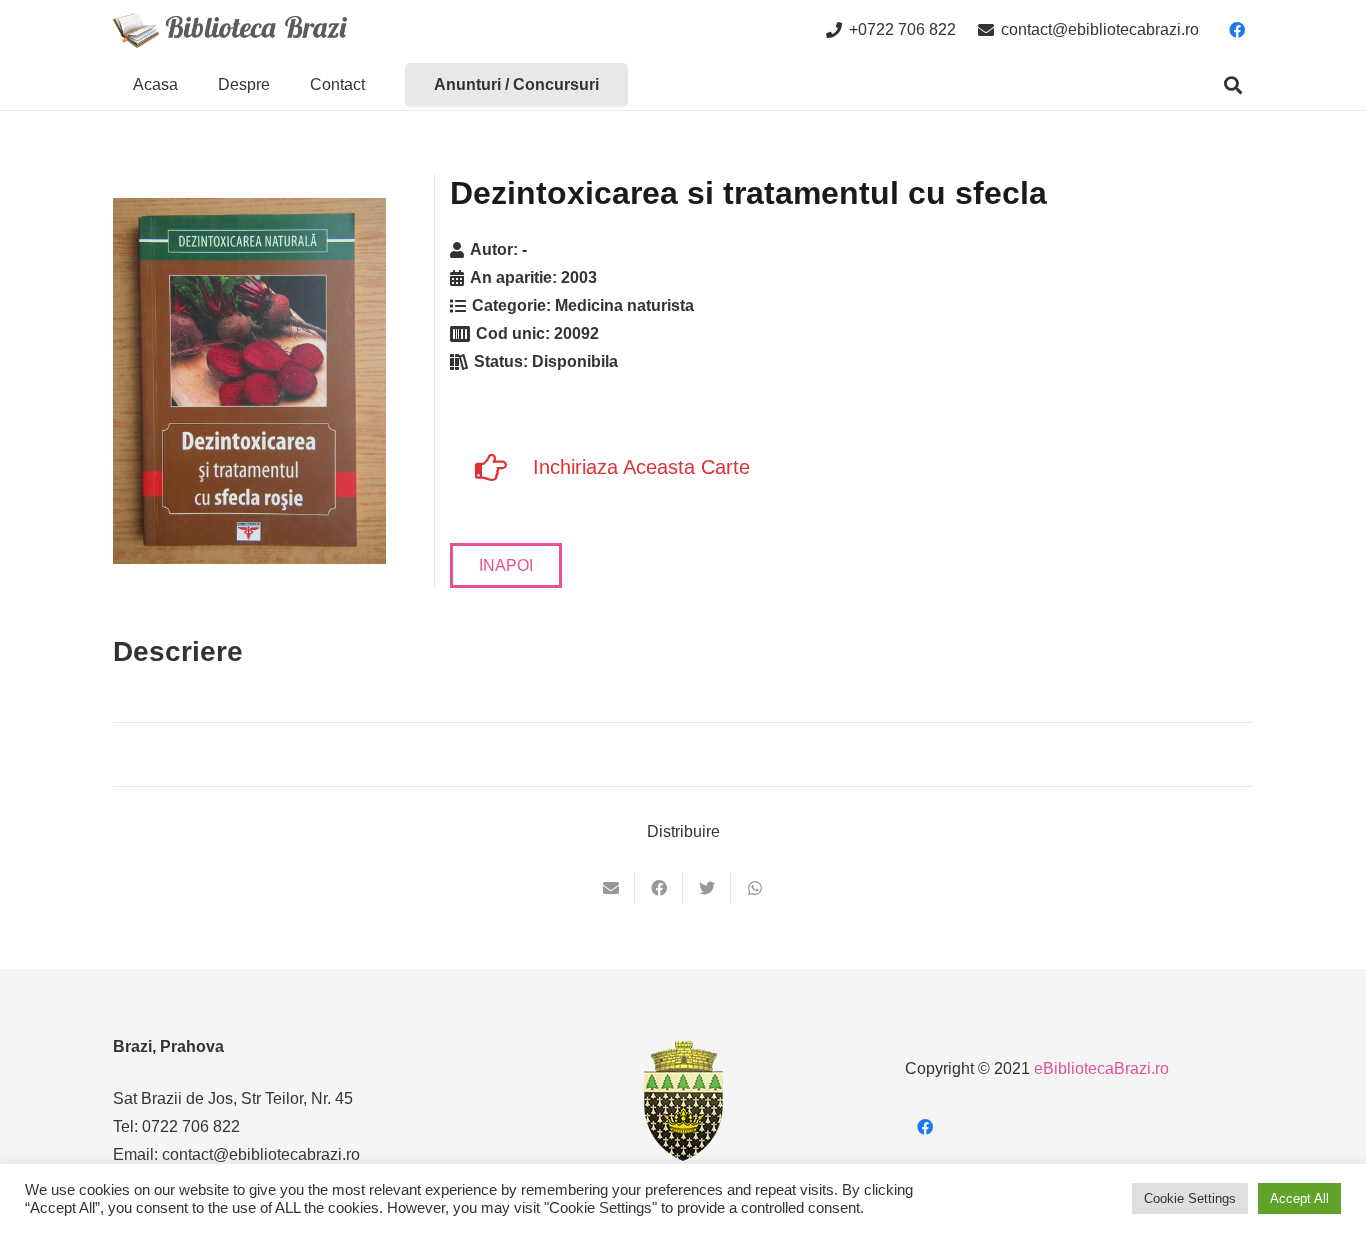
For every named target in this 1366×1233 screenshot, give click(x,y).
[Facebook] (1237, 30)
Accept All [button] (1299, 1198)
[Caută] (1233, 85)
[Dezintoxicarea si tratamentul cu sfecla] (249, 381)
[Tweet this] (707, 888)
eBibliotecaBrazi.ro (1101, 1068)
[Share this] (659, 888)
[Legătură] (230, 30)
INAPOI (506, 565)
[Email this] (611, 888)
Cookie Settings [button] (1190, 1198)
